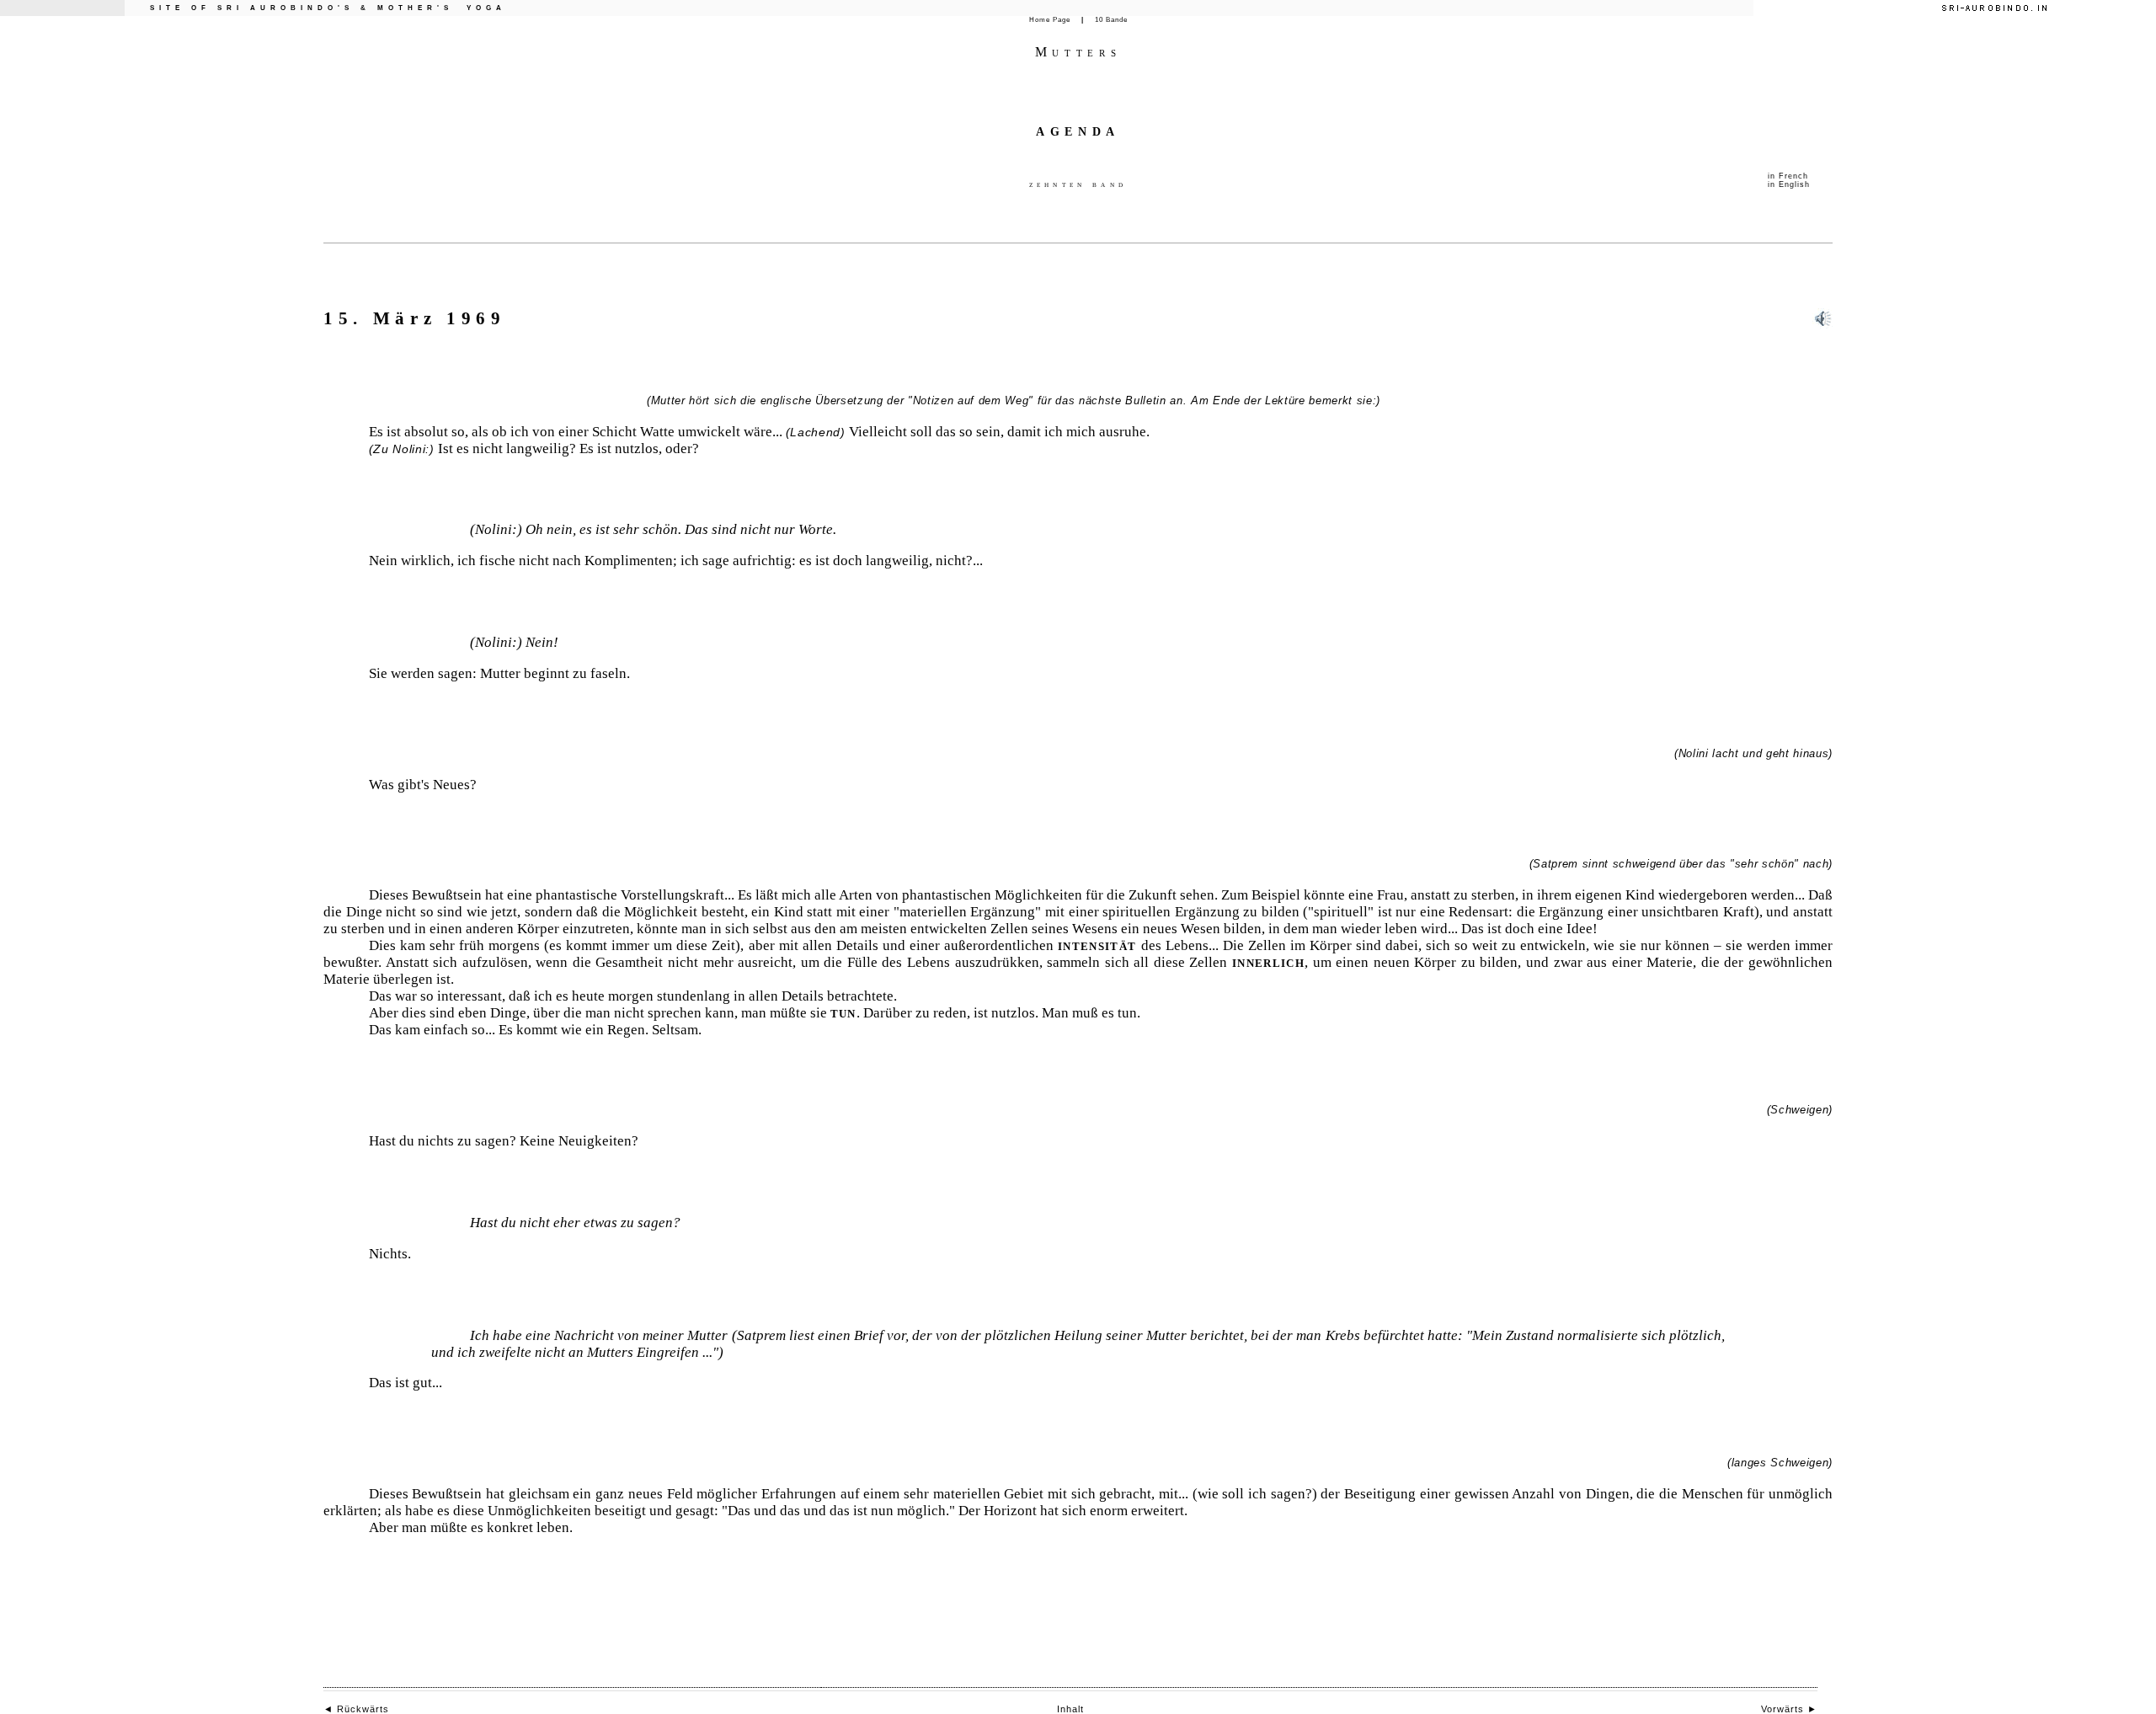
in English (1788, 184)
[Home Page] (1994, 8)
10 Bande (1111, 20)
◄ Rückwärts (356, 1709)
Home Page (1050, 20)
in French (1788, 176)
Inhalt (1070, 1709)
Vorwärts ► (1789, 1709)
